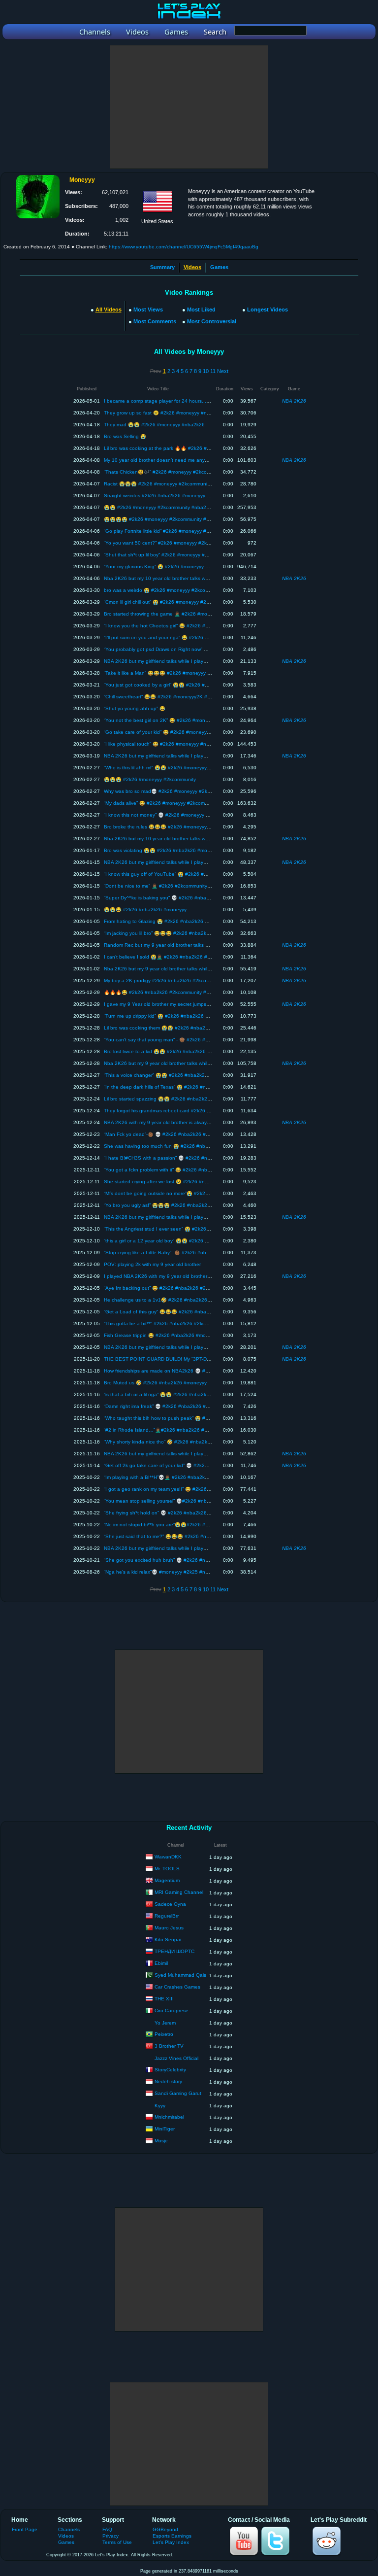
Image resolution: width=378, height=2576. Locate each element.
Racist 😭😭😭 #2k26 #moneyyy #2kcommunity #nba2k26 (170, 484)
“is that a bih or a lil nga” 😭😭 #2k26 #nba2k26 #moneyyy (170, 1394)
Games (219, 267)
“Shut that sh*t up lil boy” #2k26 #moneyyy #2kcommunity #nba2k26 (181, 555)
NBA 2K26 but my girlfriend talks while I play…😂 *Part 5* (169, 862)
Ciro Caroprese (172, 2010)
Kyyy (160, 2106)
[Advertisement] (189, 107)
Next (223, 371)
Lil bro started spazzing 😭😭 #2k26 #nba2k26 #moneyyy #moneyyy (182, 1099)
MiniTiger (165, 2129)
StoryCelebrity (170, 2070)
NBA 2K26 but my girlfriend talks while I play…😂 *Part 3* (169, 1347)
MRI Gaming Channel (179, 1892)
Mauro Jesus (169, 1928)
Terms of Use (117, 2542)
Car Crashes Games (177, 1987)
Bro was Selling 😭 (125, 436)
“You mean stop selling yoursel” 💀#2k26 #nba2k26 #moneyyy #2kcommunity (192, 1501)
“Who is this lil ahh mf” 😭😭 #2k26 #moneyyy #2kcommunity (172, 768)
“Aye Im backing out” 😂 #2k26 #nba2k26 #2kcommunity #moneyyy (180, 1288)
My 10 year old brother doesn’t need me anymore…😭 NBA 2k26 (177, 460)
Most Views (148, 309)
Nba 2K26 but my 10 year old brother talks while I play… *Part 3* (177, 839)
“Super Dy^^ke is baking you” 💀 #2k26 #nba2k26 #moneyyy (173, 898)
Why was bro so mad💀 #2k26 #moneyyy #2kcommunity (168, 791)
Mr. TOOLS (167, 1869)
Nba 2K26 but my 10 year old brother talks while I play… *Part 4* (177, 578)
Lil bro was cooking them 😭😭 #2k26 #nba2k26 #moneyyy (171, 1028)
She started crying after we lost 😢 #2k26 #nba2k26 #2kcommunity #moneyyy (192, 1182)
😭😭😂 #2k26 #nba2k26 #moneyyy (145, 910)
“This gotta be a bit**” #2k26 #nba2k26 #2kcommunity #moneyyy (177, 1323)
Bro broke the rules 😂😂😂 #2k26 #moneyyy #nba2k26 (168, 827)
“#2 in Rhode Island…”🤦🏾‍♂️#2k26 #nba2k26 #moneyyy (164, 1430)
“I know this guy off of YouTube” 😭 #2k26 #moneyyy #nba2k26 (176, 874)
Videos (66, 2536)
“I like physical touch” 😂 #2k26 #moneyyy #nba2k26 (164, 744)
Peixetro (164, 2034)
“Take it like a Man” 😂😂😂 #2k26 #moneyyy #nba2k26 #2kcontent (181, 673)
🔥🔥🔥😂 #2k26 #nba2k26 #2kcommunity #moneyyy (165, 992)
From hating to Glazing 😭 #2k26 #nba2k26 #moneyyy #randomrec (180, 921)
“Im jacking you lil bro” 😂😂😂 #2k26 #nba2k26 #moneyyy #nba (177, 933)
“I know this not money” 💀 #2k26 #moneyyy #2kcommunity (171, 815)
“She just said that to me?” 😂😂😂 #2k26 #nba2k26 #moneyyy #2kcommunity (193, 1536)
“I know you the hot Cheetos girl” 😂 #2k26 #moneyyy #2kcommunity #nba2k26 (194, 626)
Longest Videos (268, 309)
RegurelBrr (167, 1916)
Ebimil (161, 1963)
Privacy (110, 2536)
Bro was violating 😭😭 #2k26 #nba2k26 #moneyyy (162, 850)
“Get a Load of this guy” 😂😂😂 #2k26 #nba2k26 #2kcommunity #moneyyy (190, 1312)
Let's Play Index (171, 2542)
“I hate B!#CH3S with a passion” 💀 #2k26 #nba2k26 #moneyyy (176, 1158)
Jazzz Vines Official (176, 2058)
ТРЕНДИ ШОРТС (174, 1951)
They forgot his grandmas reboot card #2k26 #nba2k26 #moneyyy (179, 1111)
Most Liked (201, 309)
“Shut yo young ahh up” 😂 (135, 708)
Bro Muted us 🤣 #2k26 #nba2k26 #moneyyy (155, 1383)
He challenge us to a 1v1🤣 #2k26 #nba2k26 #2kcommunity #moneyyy (185, 1300)
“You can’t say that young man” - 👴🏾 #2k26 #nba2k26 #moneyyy (177, 1040)
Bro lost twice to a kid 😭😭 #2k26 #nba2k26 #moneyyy (167, 1051)
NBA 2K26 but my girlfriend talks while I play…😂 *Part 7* (169, 661)
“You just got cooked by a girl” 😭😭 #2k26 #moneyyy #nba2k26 (177, 685)
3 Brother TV (169, 2046)
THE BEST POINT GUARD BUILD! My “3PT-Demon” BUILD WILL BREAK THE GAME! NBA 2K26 (214, 1359)
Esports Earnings (172, 2536)
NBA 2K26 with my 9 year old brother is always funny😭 (167, 1122)
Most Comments (155, 321)
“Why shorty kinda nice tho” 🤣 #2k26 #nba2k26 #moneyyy (171, 1442)
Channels (69, 2529)
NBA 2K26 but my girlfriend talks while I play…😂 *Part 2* (169, 1454)
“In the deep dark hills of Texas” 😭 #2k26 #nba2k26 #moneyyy (176, 1087)
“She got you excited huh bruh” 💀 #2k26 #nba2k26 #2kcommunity (180, 1560)
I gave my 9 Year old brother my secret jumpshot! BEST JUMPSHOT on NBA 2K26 (197, 1004)
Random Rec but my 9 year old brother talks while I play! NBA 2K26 (180, 945)
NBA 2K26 (294, 401)
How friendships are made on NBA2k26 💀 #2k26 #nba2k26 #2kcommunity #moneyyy (202, 1371)
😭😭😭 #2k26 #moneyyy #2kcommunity (150, 779)
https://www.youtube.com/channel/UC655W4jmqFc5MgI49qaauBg (184, 247)
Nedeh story (168, 2081)
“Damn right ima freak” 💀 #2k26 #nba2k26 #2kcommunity (170, 1406)
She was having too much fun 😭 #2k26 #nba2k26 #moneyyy (174, 1146)
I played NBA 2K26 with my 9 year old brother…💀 (161, 1276)
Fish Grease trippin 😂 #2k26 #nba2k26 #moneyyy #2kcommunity (178, 1335)
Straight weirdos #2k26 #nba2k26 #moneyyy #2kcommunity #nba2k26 (184, 496)
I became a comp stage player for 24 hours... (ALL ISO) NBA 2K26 (180, 401)
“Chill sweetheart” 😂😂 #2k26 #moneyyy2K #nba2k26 (166, 697)
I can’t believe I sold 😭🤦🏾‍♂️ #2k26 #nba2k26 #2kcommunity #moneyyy (183, 957)
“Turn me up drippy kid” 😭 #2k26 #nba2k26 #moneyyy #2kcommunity (183, 1016)
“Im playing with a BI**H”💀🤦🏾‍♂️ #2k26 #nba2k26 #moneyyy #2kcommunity (187, 1477)
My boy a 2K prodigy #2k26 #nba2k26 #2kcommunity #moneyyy (177, 980)
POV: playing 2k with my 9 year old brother (152, 1264)
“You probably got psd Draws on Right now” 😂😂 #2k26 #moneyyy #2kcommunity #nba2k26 (209, 649)
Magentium (167, 1880)
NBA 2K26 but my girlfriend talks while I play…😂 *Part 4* (169, 1217)
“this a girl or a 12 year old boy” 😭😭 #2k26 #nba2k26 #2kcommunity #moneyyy (195, 1241)
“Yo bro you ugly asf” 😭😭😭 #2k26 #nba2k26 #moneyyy (169, 1205)
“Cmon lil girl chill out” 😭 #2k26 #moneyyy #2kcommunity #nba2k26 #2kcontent (194, 602)
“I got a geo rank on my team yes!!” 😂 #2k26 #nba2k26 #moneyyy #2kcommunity (197, 1489)
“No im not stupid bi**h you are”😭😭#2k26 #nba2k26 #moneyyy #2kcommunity (194, 1525)
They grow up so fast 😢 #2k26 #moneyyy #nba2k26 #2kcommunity (181, 413)
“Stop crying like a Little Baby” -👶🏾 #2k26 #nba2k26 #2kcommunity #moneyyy (191, 1253)
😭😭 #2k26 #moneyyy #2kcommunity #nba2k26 (159, 507)
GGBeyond (165, 2529)
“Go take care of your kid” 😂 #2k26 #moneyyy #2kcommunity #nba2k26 (186, 732)
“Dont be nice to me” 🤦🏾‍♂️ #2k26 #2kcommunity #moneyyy (168, 886)
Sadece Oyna (170, 1904)
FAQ (107, 2529)
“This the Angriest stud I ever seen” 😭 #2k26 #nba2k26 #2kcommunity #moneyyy (197, 1229)
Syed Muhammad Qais (180, 1975)
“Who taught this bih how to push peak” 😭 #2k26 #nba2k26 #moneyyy (185, 1418)
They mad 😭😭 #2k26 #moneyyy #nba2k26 (154, 425)
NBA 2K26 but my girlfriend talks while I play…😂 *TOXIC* (169, 1548)
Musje (161, 2141)
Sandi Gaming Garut (178, 2093)
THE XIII (164, 1999)
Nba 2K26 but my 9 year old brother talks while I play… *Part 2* (176, 969)
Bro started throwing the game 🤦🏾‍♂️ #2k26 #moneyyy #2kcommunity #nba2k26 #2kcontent (205, 614)
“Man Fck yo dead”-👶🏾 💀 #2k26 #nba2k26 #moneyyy (165, 1134)
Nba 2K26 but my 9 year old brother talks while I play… (166, 1063)
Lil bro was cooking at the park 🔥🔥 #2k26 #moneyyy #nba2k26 (178, 448)
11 (213, 371)
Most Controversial (212, 321)
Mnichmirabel (169, 2117)
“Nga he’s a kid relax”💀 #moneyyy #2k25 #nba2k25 (163, 1572)
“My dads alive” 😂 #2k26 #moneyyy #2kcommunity (162, 803)
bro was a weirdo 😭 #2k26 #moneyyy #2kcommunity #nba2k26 (176, 590)
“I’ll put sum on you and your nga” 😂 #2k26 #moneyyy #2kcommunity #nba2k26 (195, 637)
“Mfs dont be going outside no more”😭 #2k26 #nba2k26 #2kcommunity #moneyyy (198, 1193)
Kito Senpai (168, 1940)
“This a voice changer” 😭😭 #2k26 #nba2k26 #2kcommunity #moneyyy (185, 1075)
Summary (162, 267)
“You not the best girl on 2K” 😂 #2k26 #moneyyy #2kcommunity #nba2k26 (189, 720)
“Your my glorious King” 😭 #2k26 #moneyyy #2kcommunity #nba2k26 (183, 567)
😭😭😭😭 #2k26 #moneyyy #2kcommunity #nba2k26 (165, 519)
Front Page (25, 2529)
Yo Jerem (165, 2023)
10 (206, 371)
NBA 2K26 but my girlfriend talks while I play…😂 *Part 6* (169, 756)
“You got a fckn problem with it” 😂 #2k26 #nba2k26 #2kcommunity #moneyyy (192, 1170)
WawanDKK (168, 1857)
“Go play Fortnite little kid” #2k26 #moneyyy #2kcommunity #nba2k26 (182, 531)
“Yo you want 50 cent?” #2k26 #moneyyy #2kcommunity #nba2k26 (180, 543)
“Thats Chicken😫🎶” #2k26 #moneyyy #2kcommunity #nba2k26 (177, 472)
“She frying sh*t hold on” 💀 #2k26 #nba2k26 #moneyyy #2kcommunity (185, 1513)
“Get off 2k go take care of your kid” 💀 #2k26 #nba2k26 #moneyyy (180, 1465)
